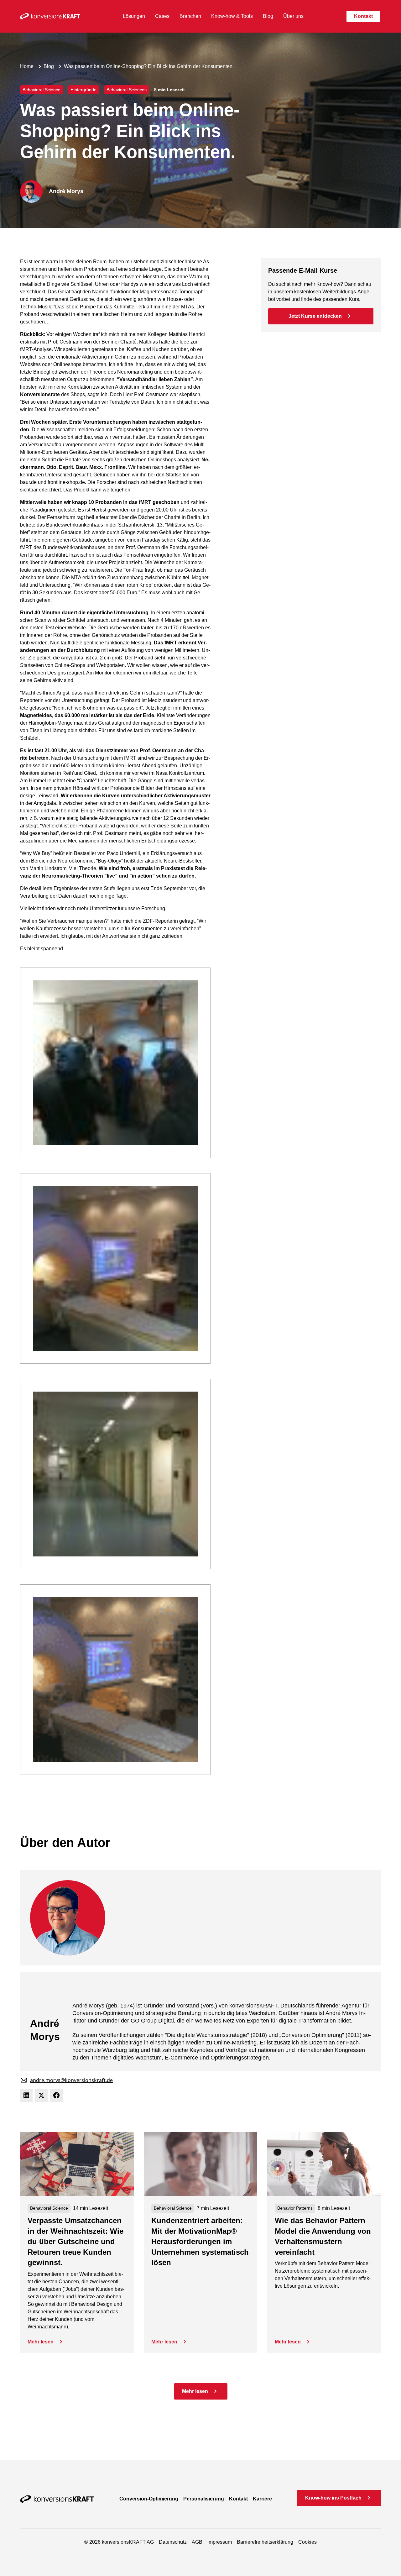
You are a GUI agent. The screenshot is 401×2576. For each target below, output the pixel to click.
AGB (197, 2542)
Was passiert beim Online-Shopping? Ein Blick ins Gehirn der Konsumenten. (149, 66)
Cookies (307, 2542)
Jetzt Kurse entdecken (315, 316)
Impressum (220, 2542)
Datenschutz (173, 2542)
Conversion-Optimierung (149, 2499)
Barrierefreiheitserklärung (265, 2542)
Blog (49, 66)
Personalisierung (204, 2499)
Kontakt (238, 2499)
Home (27, 66)
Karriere (262, 2499)
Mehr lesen (41, 2342)
